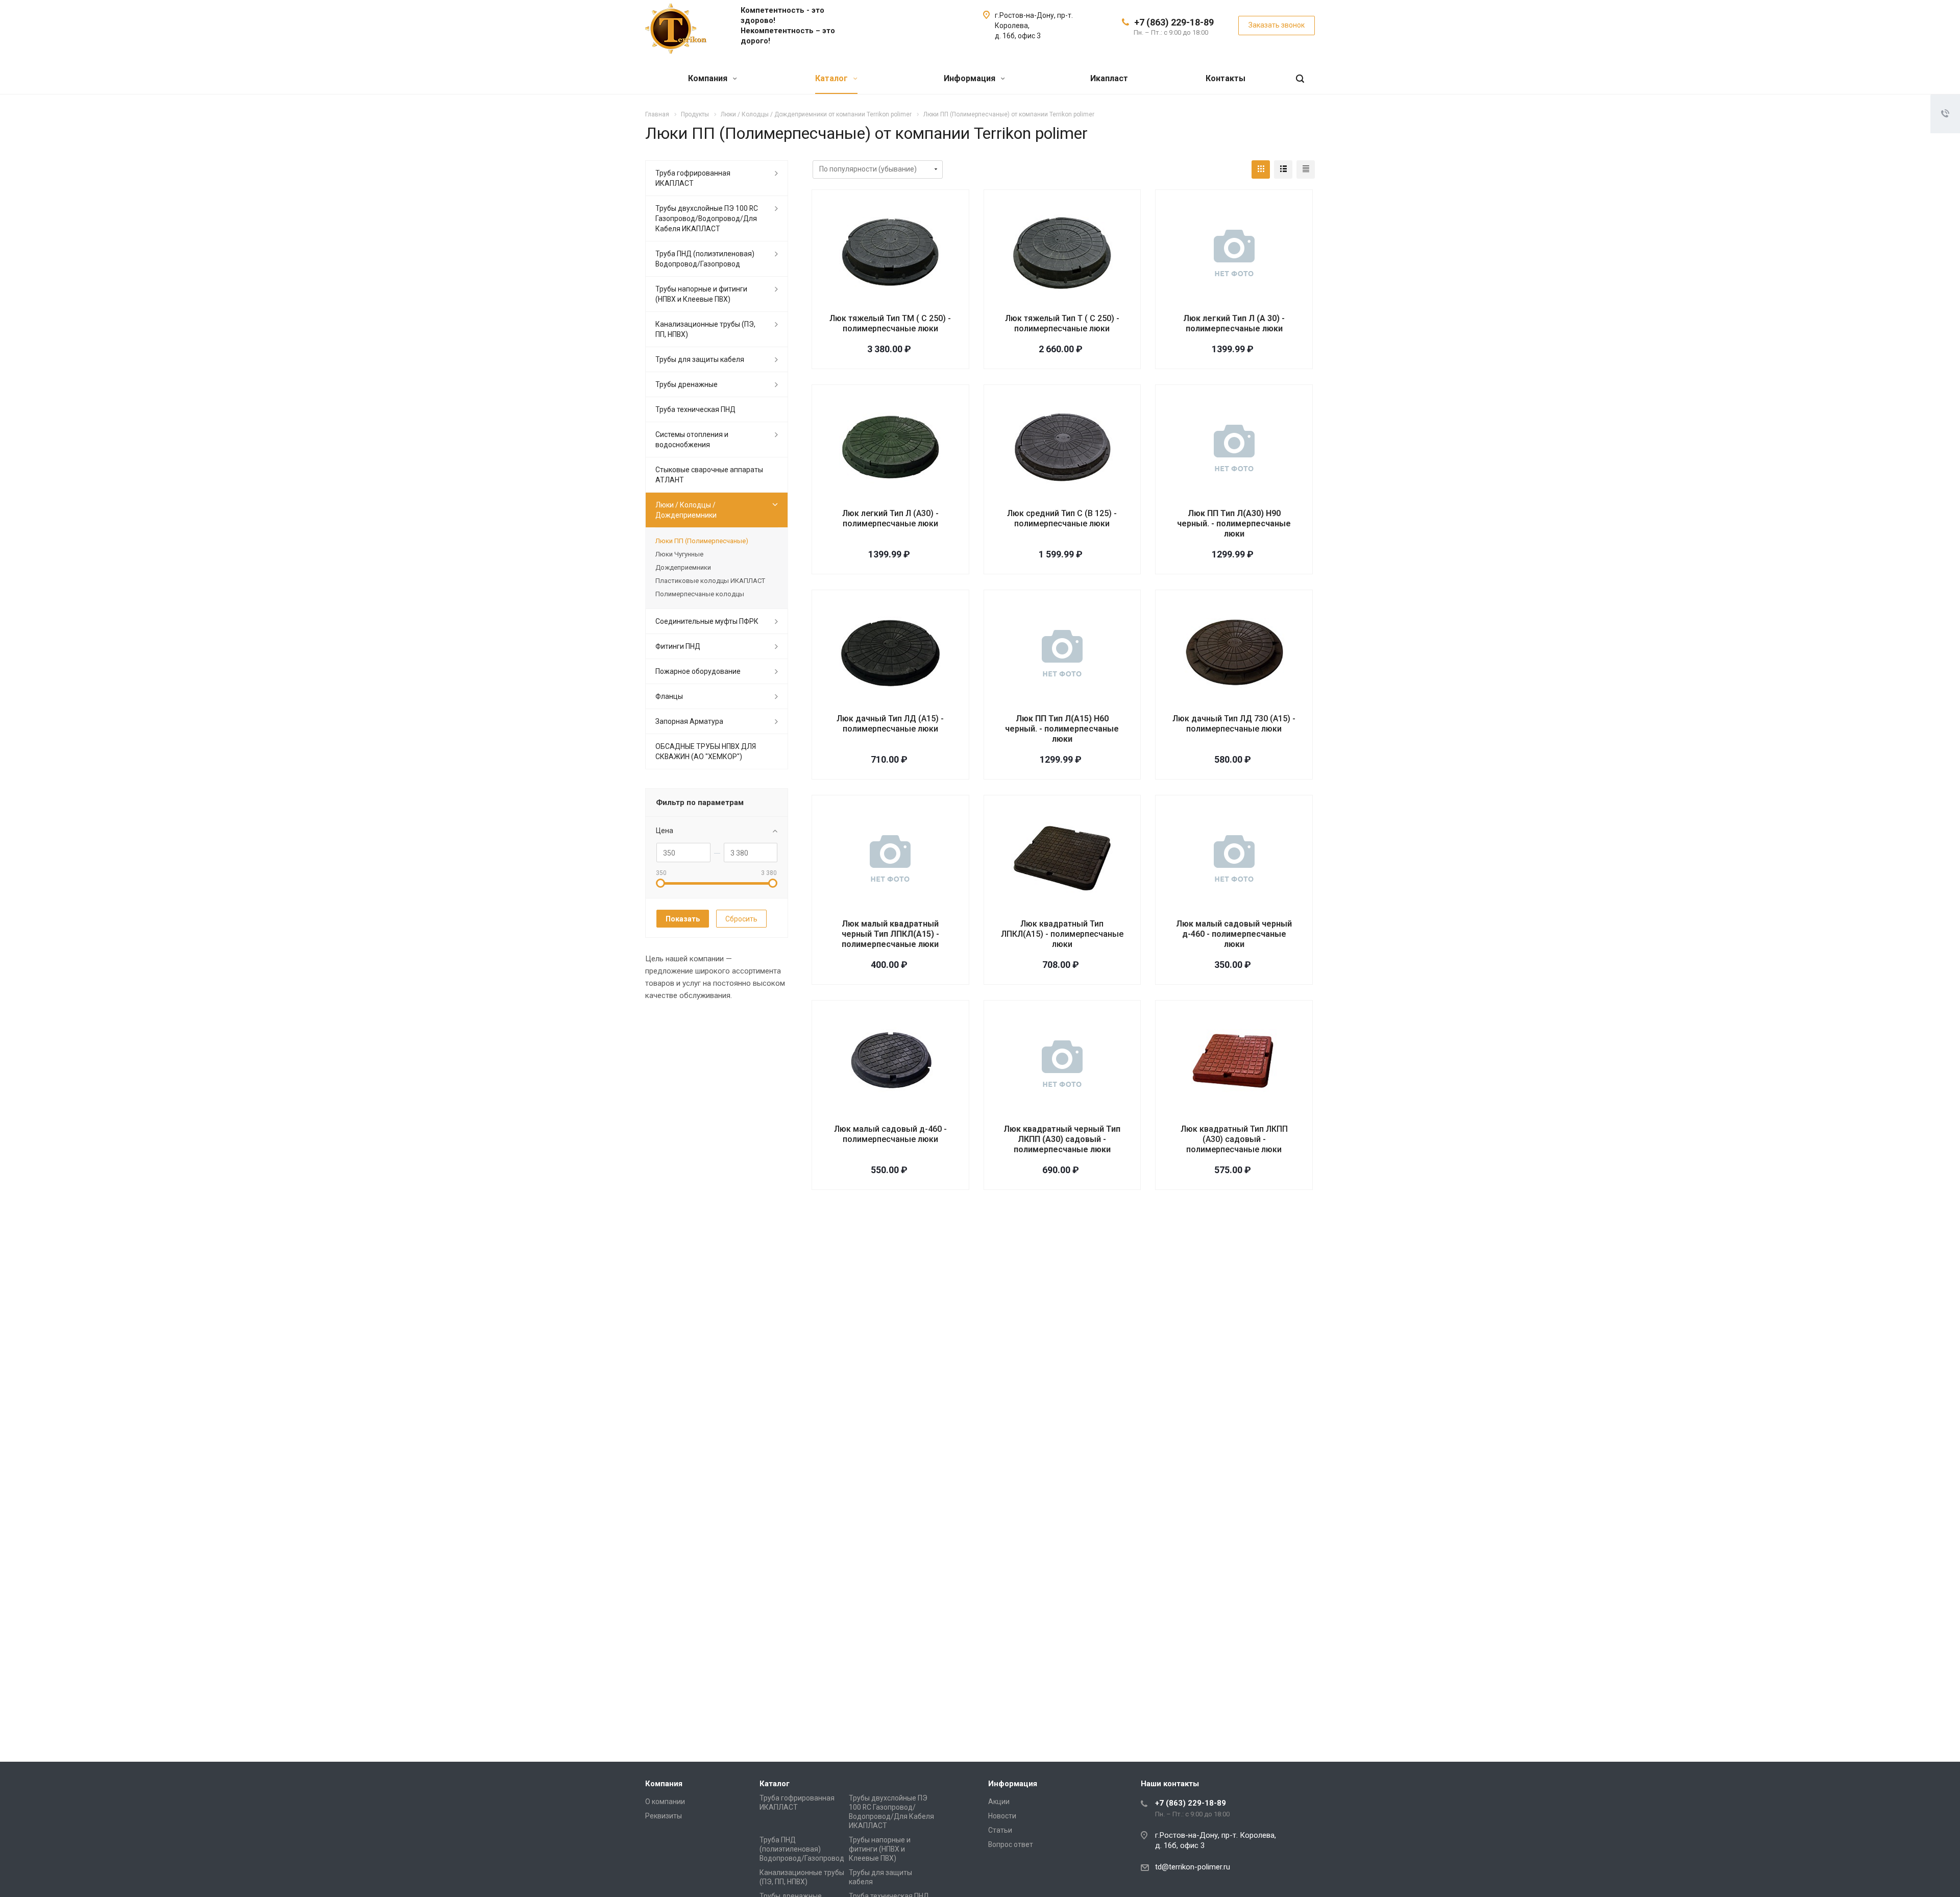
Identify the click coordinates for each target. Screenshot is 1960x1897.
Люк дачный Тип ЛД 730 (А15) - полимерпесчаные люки (1234, 724)
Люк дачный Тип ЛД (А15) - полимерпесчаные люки (890, 724)
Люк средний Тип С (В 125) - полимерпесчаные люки (1062, 518)
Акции (999, 1802)
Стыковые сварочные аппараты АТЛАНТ (709, 475)
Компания (709, 78)
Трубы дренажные (687, 384)
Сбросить (741, 919)
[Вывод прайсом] (1306, 169)
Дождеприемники (683, 567)
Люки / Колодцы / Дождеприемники (686, 510)
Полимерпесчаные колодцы (700, 594)
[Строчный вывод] (1283, 169)
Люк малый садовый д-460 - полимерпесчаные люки (890, 1134)
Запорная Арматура (689, 721)
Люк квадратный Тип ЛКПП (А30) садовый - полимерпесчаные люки (1234, 1139)
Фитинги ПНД (678, 646)
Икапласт (1109, 78)
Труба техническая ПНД (695, 409)
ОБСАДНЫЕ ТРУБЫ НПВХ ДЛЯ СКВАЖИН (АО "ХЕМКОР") (706, 751)
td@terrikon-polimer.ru (1193, 1867)
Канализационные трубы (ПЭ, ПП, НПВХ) (705, 329)
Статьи (1000, 1830)
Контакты (1226, 78)
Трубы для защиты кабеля (700, 359)
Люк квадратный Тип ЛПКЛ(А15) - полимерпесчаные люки (1062, 934)
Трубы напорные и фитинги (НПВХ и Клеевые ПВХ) (701, 294)
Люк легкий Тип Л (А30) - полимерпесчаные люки (890, 518)
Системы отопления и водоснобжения (692, 440)
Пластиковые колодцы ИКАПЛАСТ (710, 581)
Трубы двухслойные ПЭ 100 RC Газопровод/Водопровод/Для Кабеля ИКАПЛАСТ (707, 218)
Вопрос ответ (1011, 1844)
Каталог (832, 78)
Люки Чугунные (679, 554)
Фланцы (669, 696)
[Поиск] (1300, 79)
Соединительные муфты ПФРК (707, 621)
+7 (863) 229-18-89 (1174, 22)
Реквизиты (664, 1816)
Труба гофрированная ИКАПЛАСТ (693, 178)
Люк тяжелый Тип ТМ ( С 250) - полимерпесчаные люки (890, 323)
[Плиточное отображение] (1261, 169)
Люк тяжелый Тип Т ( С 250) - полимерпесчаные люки (1062, 323)
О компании (665, 1802)
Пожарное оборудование (698, 671)
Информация (971, 78)
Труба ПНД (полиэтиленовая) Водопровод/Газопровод (705, 259)
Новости (1002, 1816)
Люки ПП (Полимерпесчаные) (702, 541)
